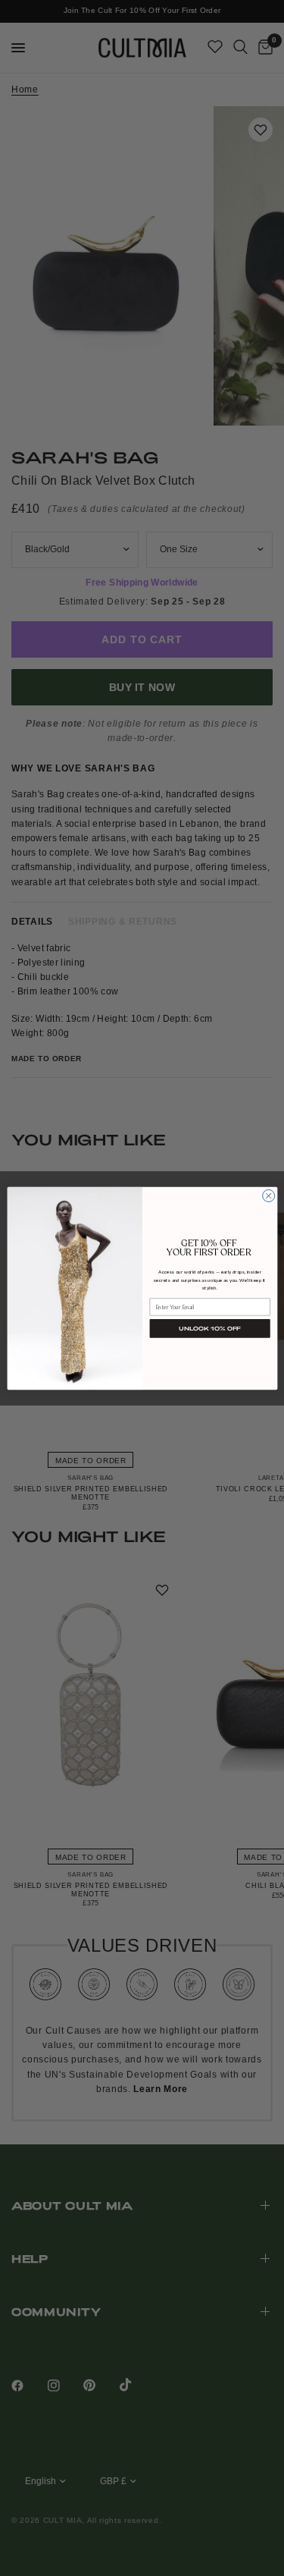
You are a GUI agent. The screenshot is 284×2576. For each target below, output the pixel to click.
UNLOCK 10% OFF (210, 1328)
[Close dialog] (268, 1195)
